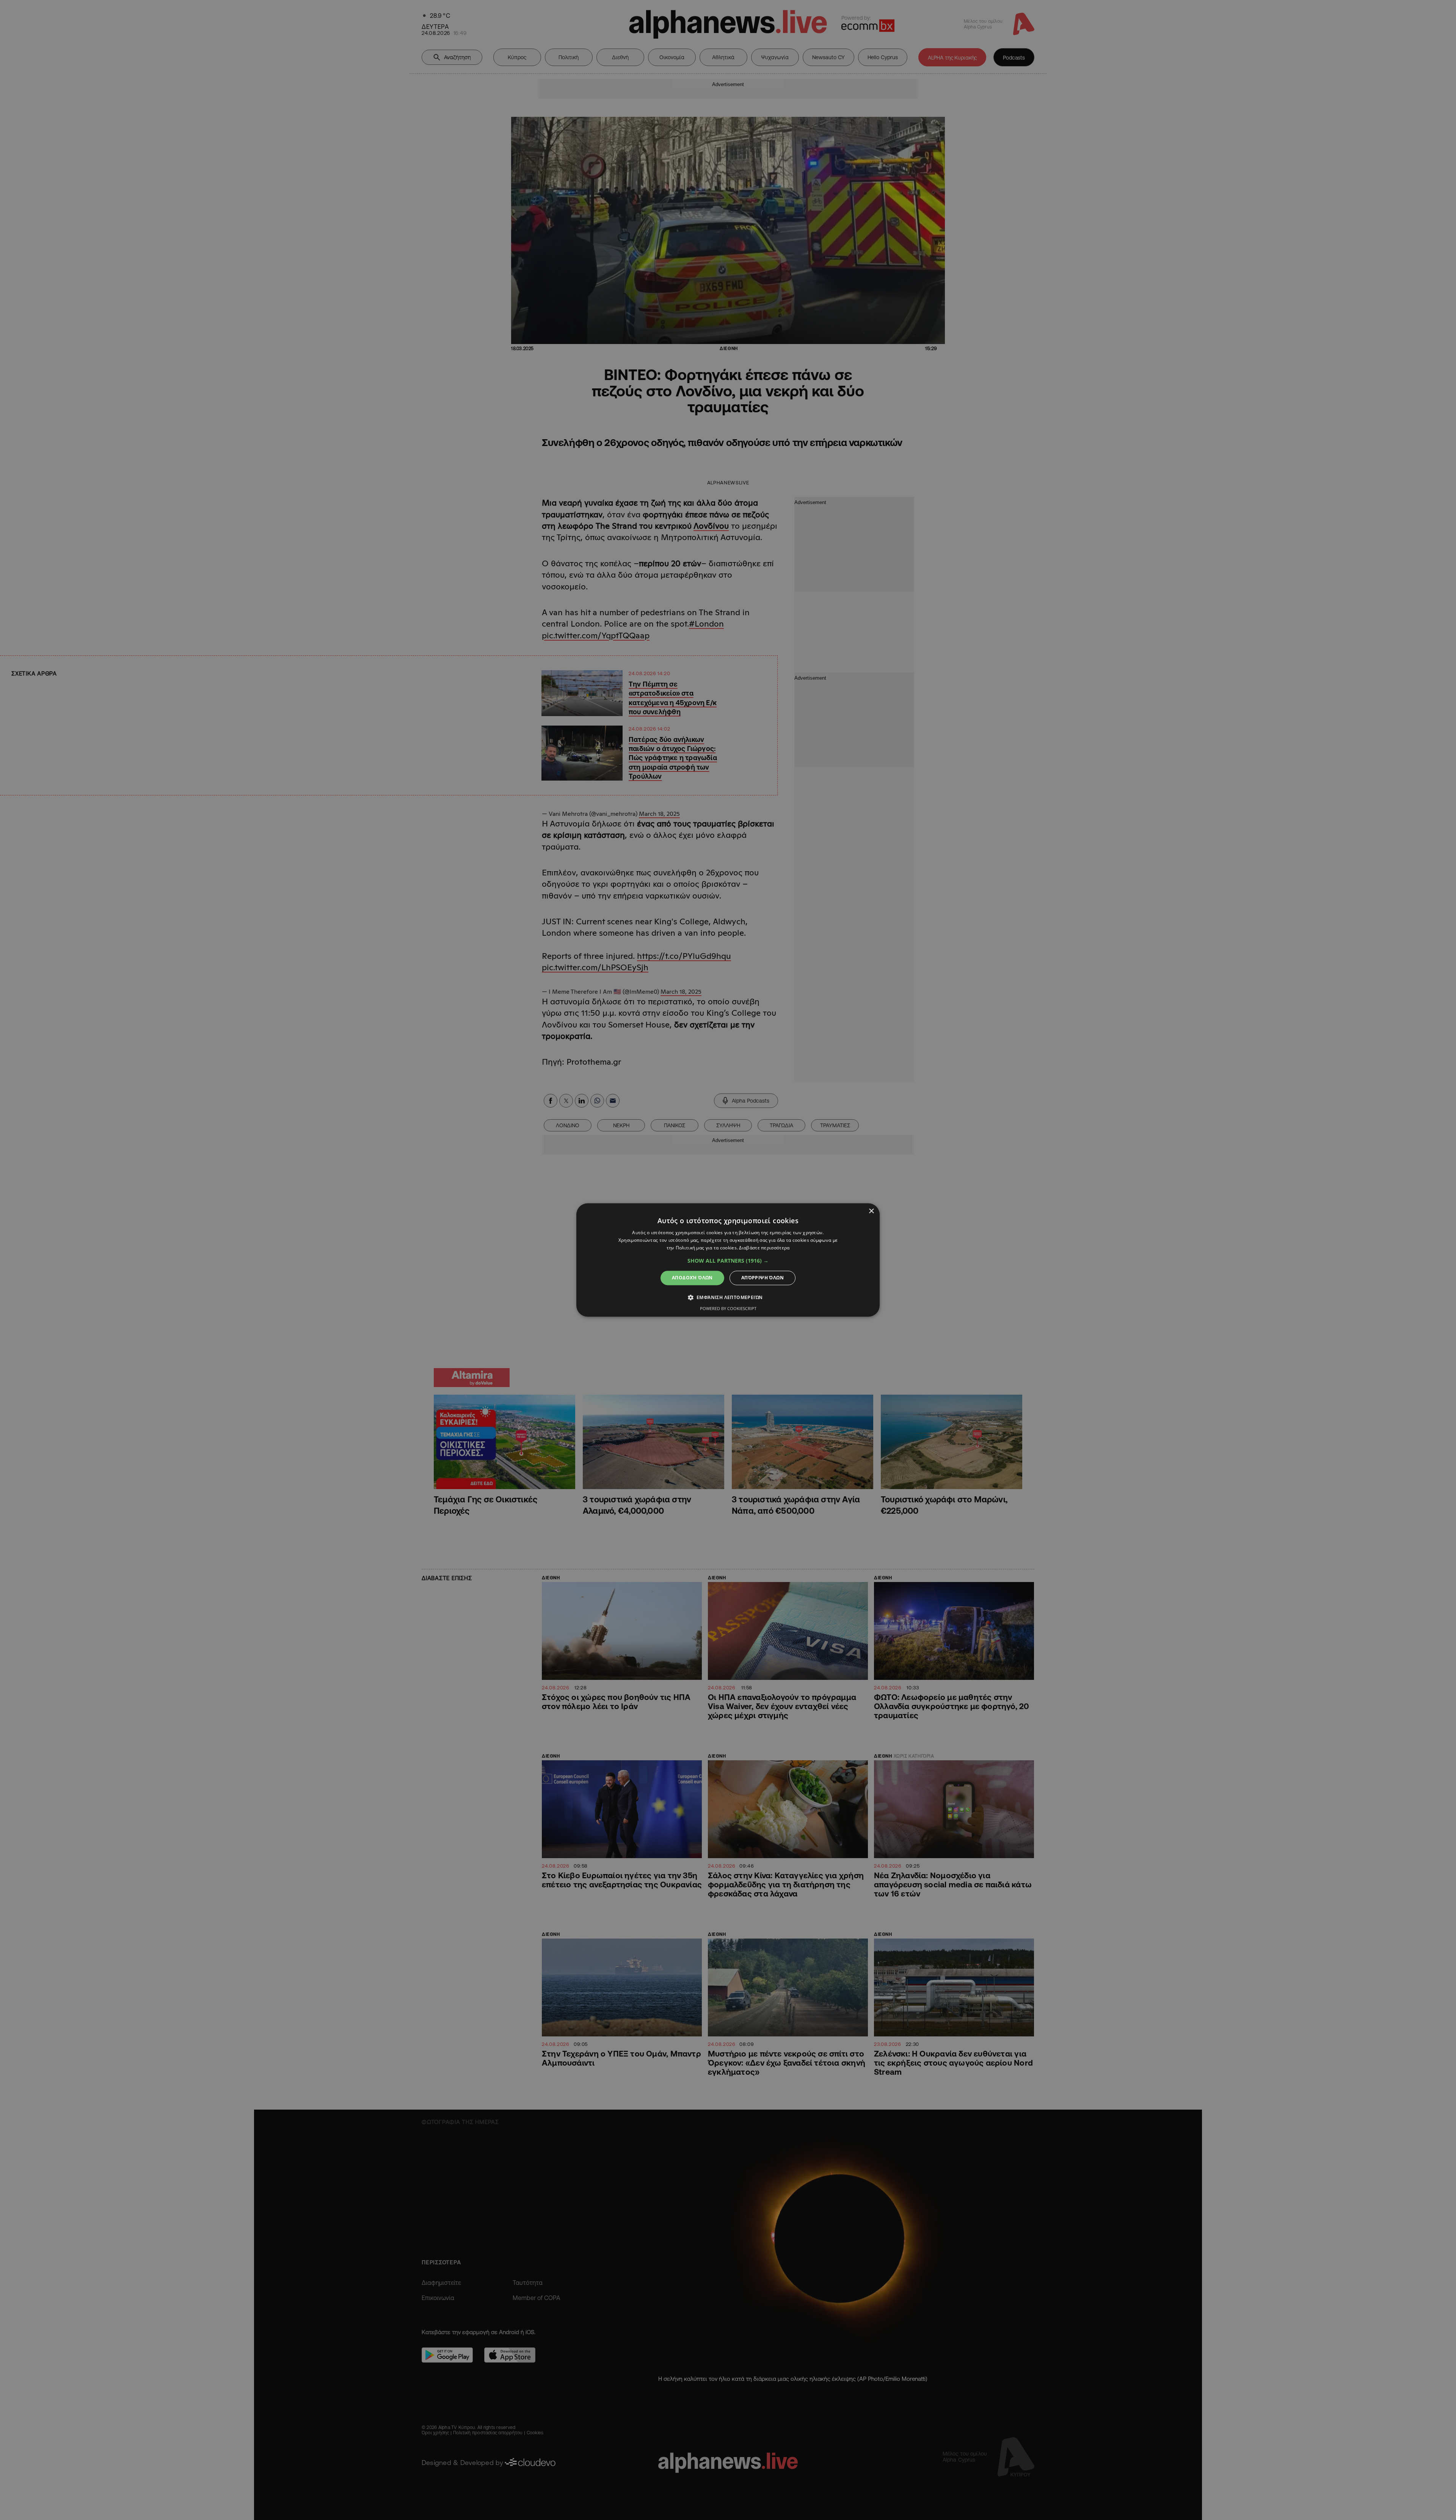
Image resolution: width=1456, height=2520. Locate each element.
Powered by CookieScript (728, 1309)
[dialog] (728, 1260)
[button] (728, 1261)
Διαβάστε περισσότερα (764, 1248)
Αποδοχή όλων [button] (692, 1278)
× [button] (871, 1211)
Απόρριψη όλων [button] (763, 1278)
